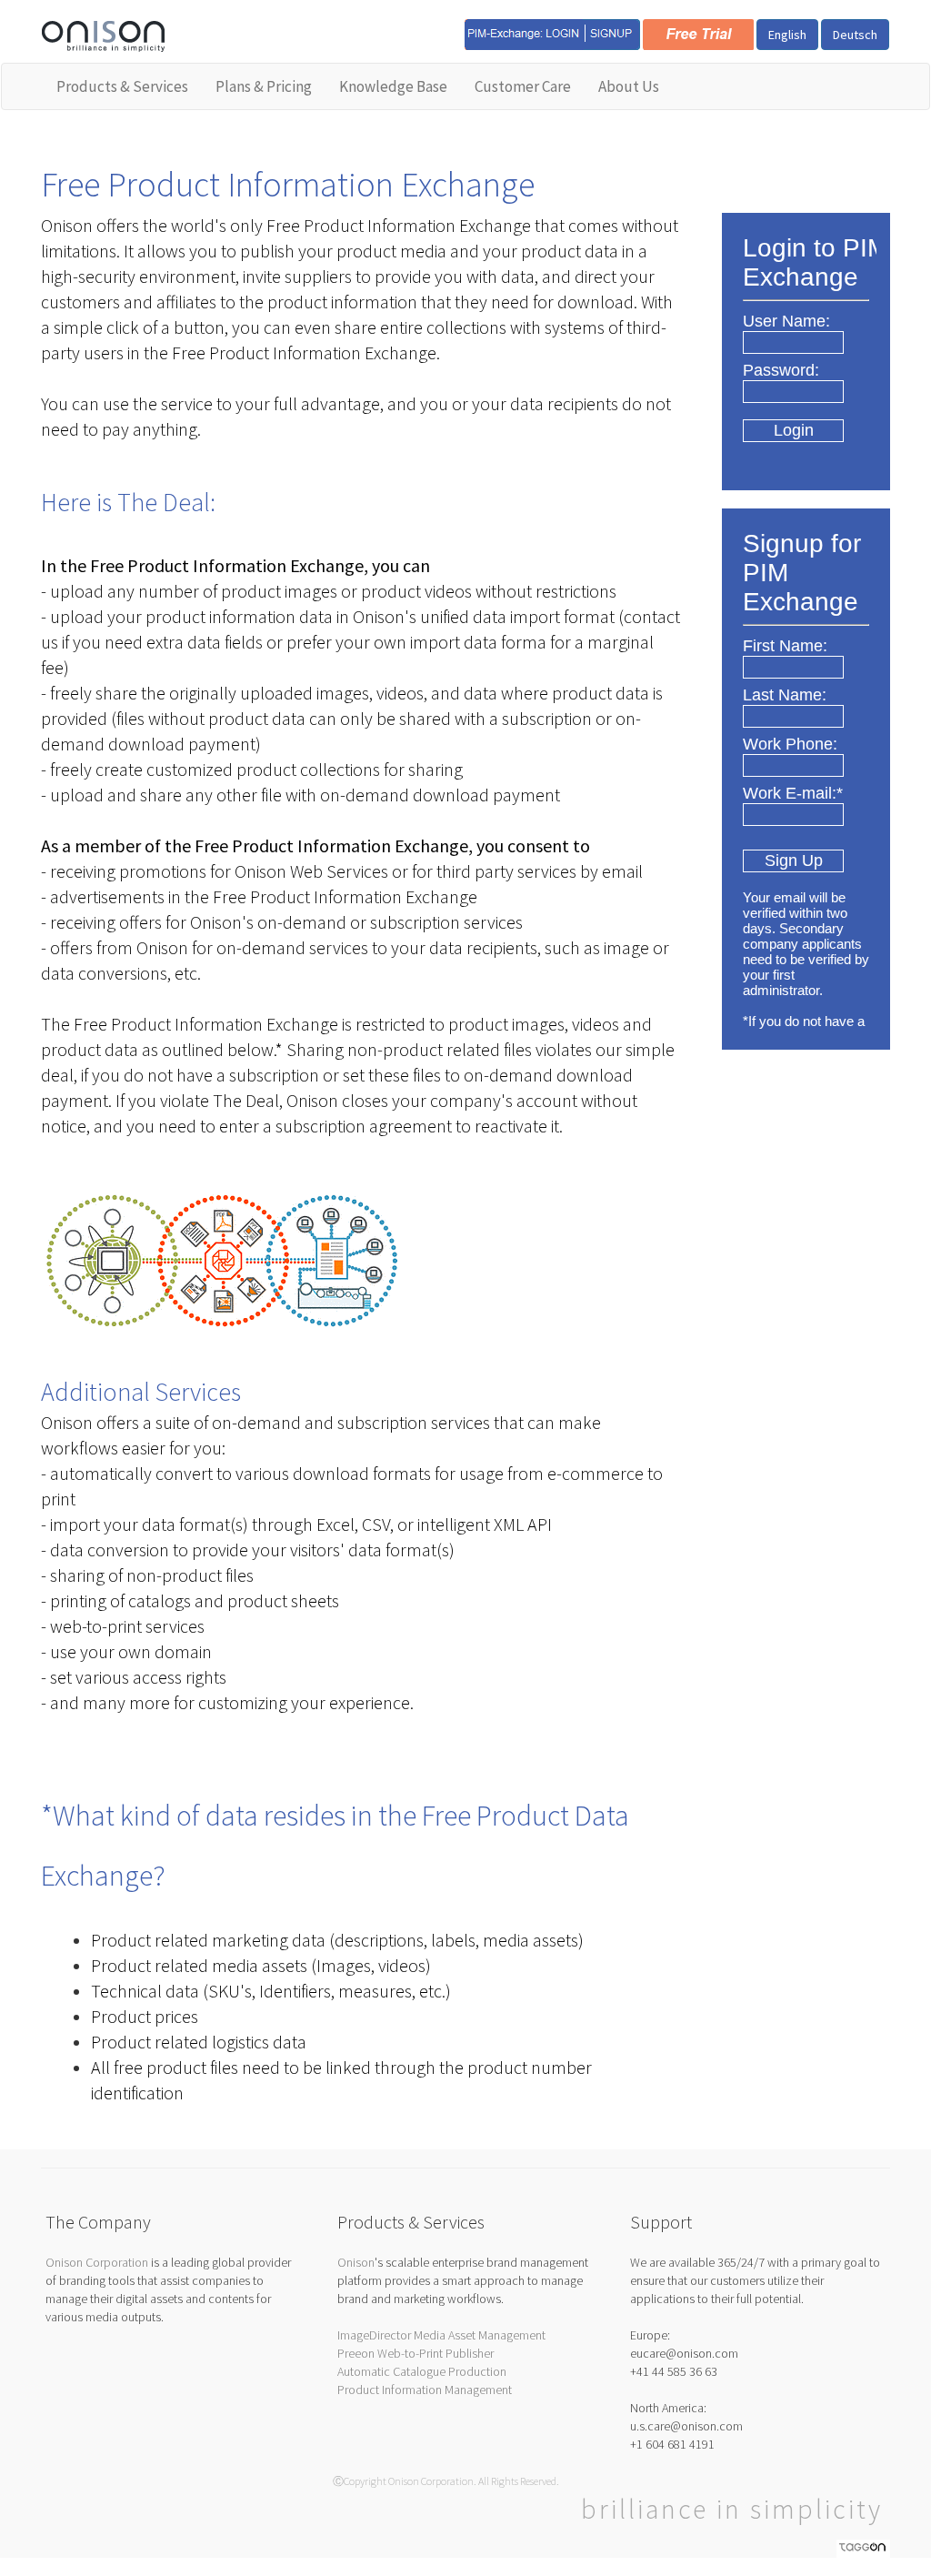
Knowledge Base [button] (393, 86)
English (787, 35)
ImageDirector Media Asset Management (441, 2335)
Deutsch (855, 35)
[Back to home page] (103, 35)
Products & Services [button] (122, 86)
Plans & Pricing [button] (264, 86)
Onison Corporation (97, 2262)
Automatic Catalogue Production (422, 2371)
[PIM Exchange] (552, 33)
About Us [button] (629, 86)
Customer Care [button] (523, 86)
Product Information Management (425, 2390)
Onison (356, 2262)
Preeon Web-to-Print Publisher (415, 2353)
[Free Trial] (698, 33)
